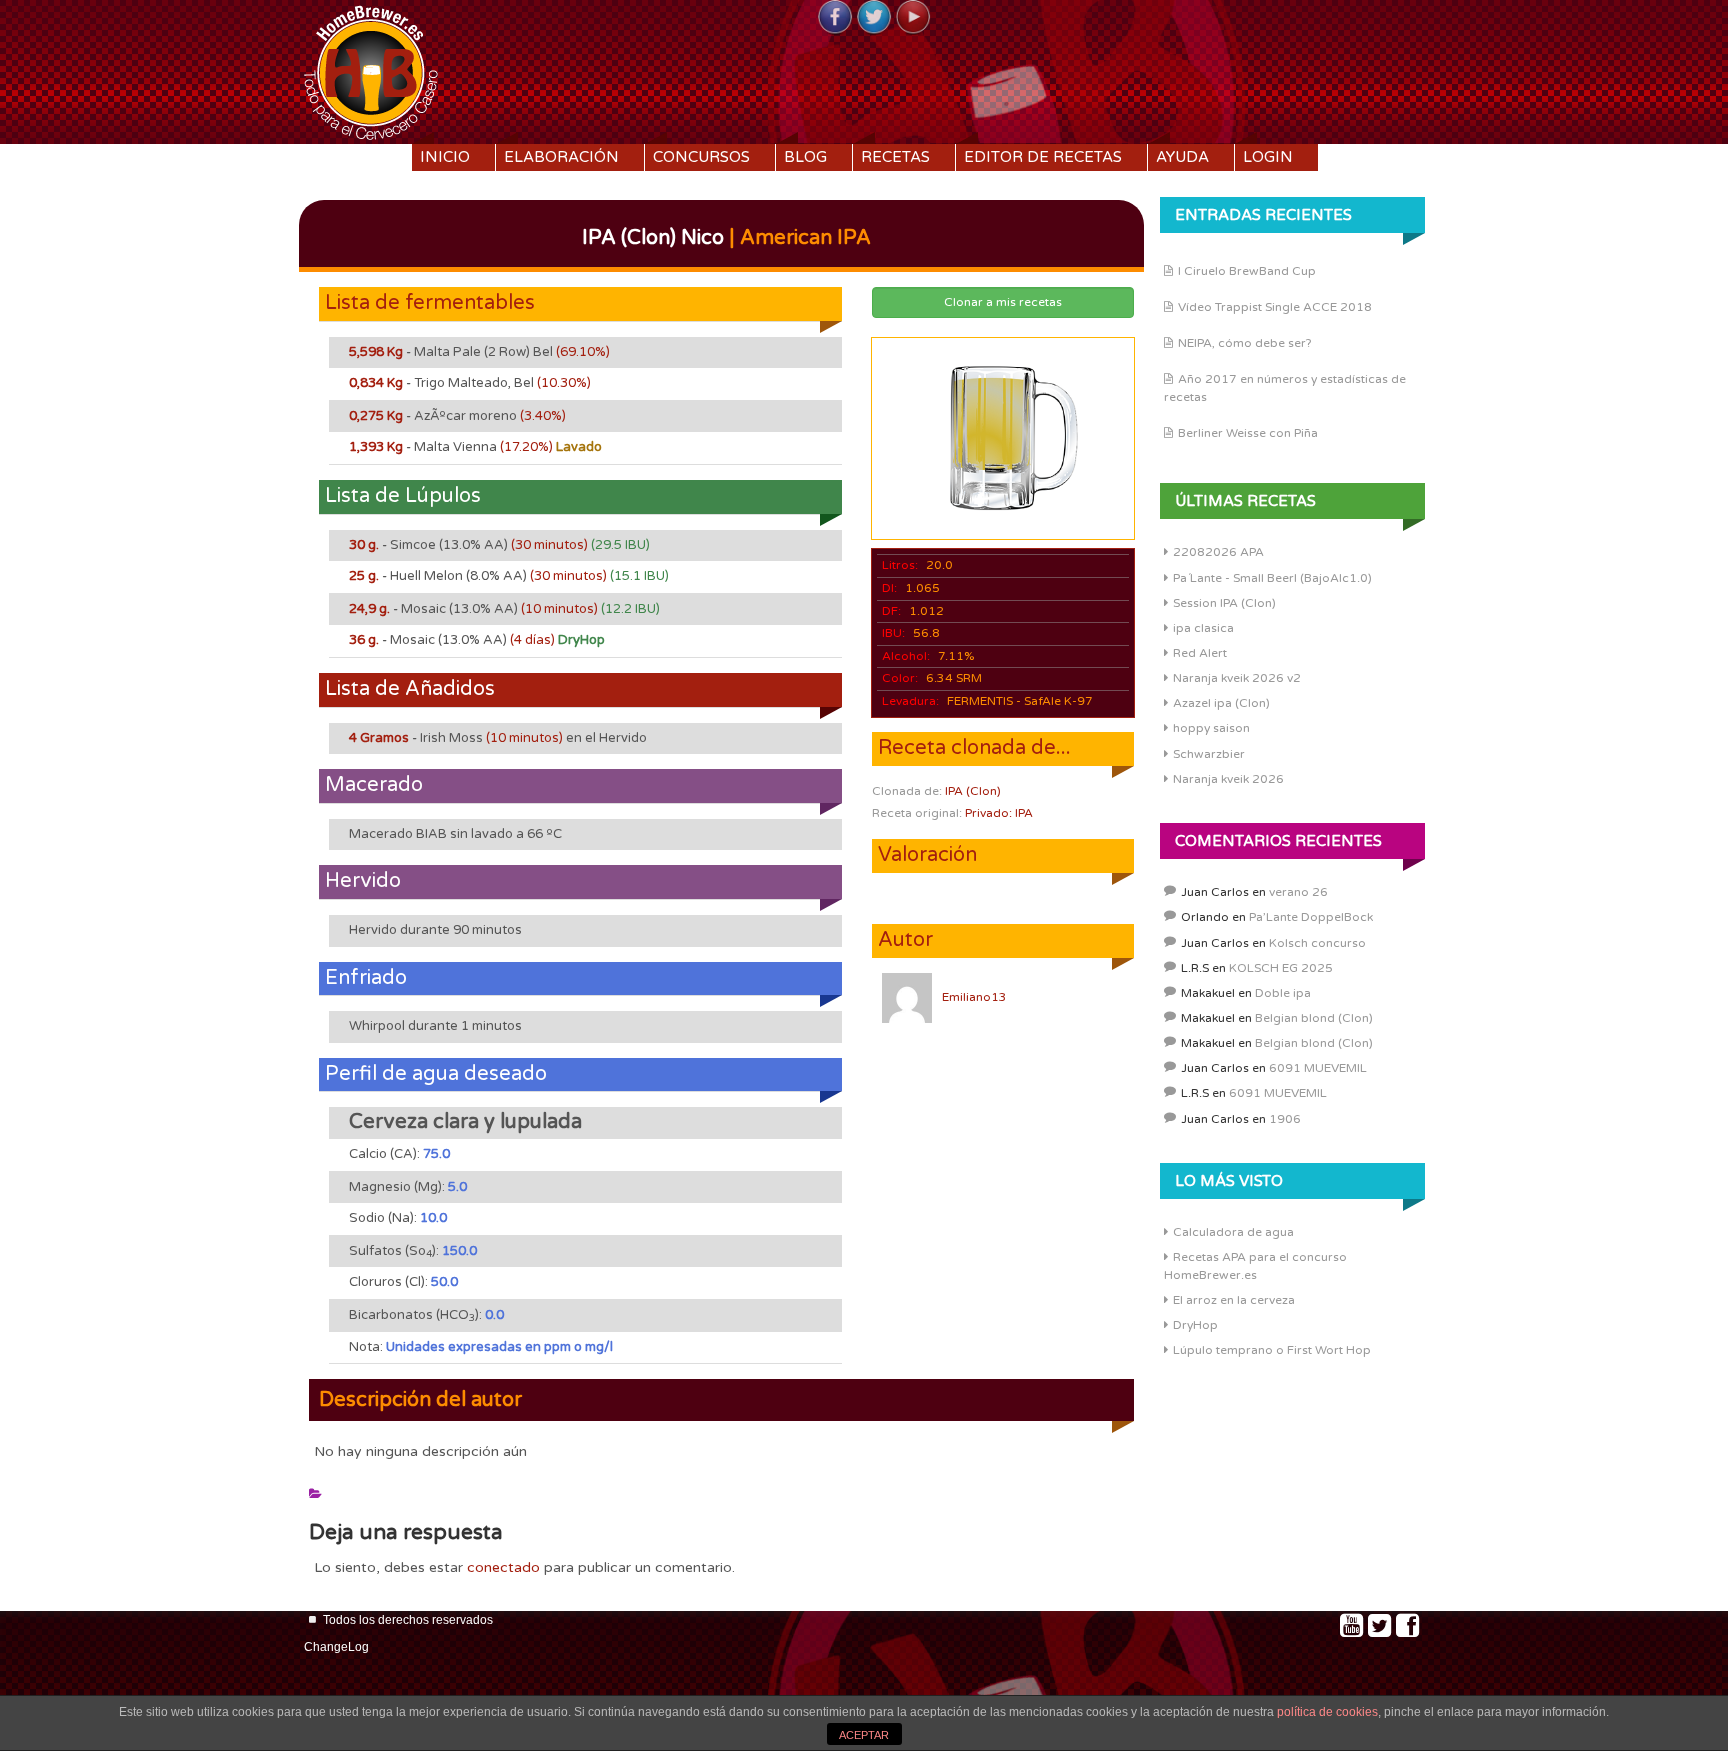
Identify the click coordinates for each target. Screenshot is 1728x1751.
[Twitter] (874, 18)
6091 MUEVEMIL (1318, 1068)
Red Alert (1200, 653)
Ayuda (1182, 157)
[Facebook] (835, 18)
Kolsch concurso (1317, 943)
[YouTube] (913, 18)
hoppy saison (1211, 728)
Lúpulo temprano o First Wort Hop (1272, 1350)
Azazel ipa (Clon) (1221, 703)
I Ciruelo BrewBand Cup (1247, 271)
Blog (805, 157)
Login (1268, 157)
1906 (1285, 1119)
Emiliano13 (974, 997)
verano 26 (1298, 892)
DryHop (1195, 1325)
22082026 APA (1218, 552)
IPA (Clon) (973, 791)
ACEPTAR (864, 1735)
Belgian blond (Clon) (1314, 1018)
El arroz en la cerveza (1234, 1300)
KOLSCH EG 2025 (1281, 968)
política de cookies (1327, 1712)
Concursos (701, 157)
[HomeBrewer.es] (371, 70)
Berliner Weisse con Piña (1248, 433)
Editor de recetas (1043, 157)
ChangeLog (336, 1647)
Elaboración (561, 157)
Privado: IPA (999, 813)
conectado (503, 1567)
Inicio (445, 157)
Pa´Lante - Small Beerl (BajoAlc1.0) (1272, 578)
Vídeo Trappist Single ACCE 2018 (1275, 307)
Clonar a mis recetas (1003, 302)
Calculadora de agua (1233, 1232)
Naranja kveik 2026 (1228, 779)
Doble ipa (1283, 993)
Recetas (895, 157)
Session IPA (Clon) (1224, 603)
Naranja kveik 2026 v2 (1237, 678)
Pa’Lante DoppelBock (1311, 917)
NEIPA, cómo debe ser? (1245, 343)
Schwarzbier (1209, 754)
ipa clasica (1203, 628)
